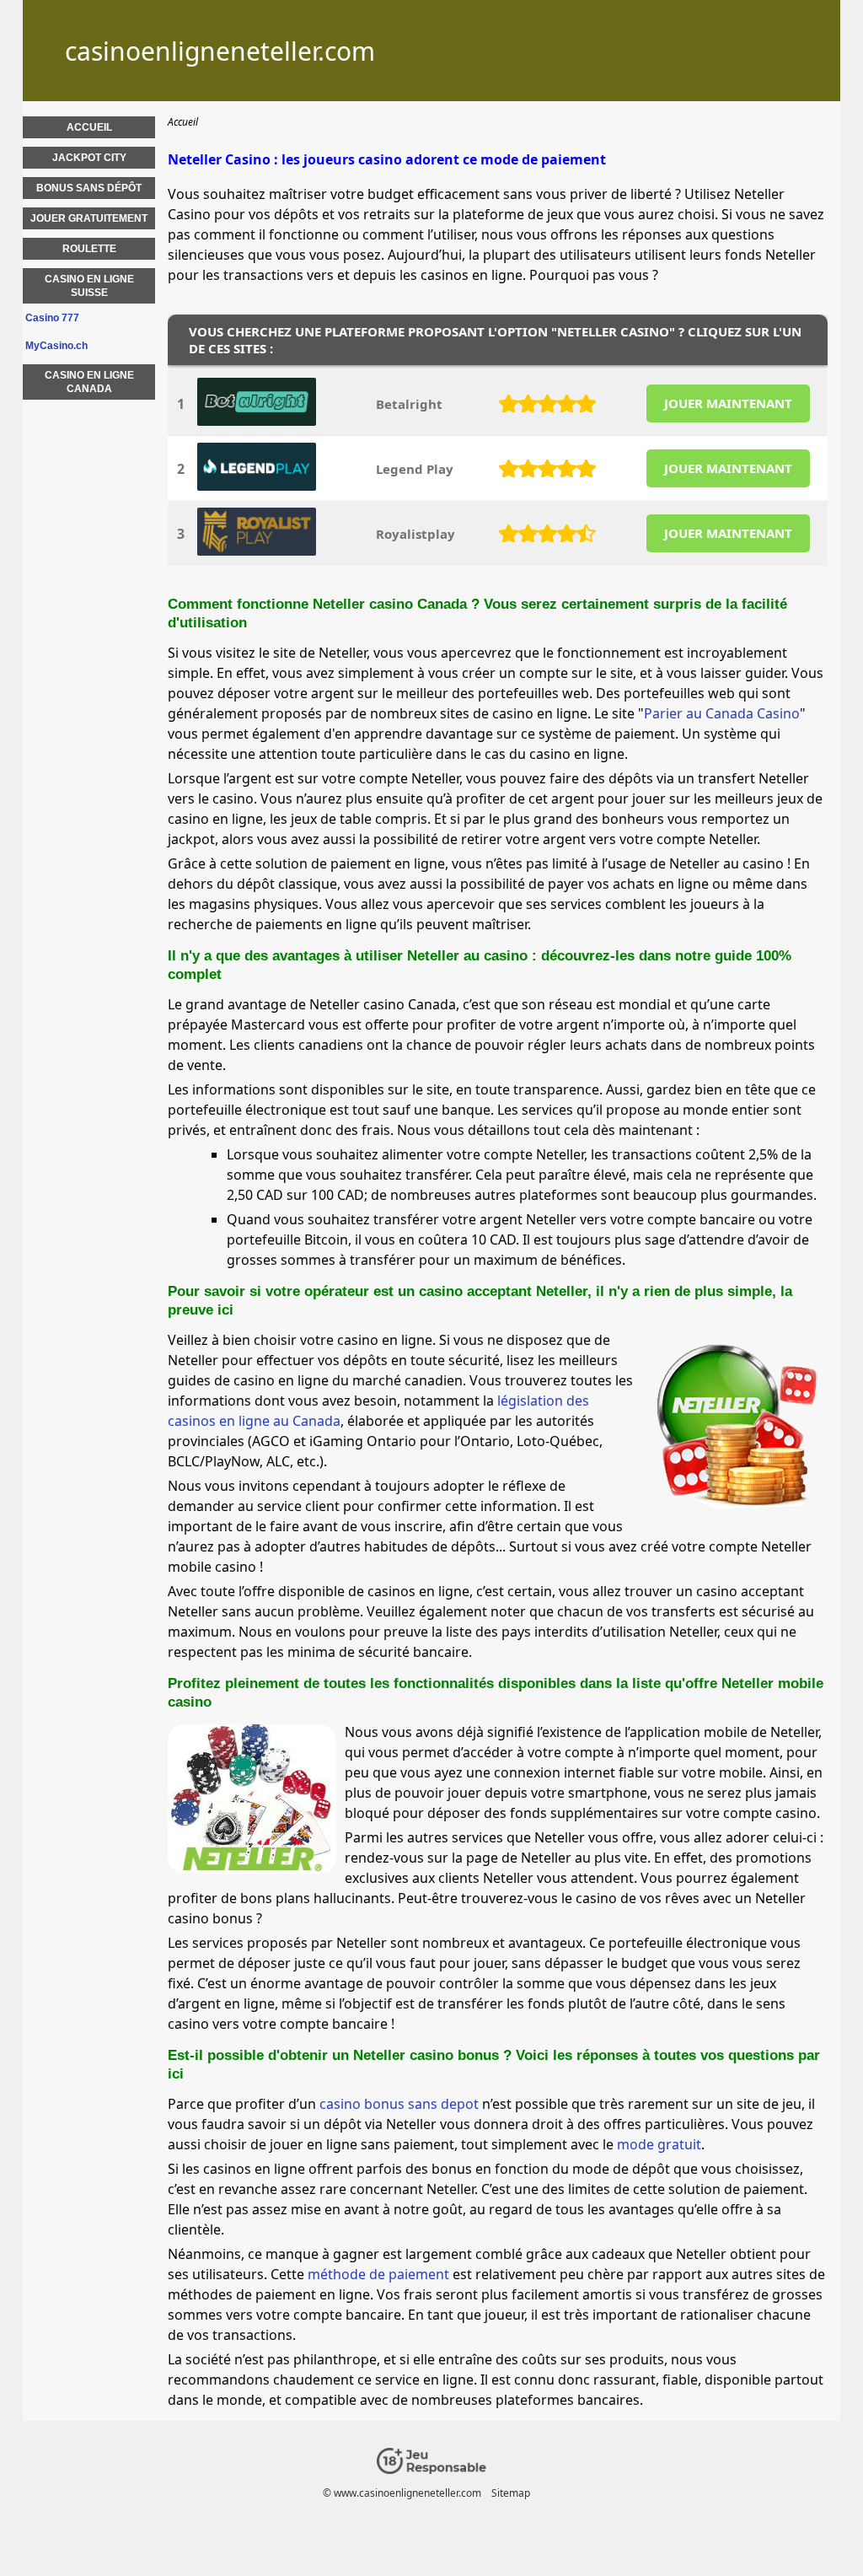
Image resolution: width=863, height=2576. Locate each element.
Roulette (89, 249)
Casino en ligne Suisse (89, 286)
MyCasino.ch (56, 346)
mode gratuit (659, 2144)
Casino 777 (52, 318)
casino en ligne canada (89, 382)
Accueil (89, 127)
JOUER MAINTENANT (728, 403)
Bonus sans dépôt (89, 188)
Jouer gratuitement (89, 218)
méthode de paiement (378, 2274)
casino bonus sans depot (399, 2104)
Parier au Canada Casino (722, 713)
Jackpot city (89, 158)
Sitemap (511, 2493)
